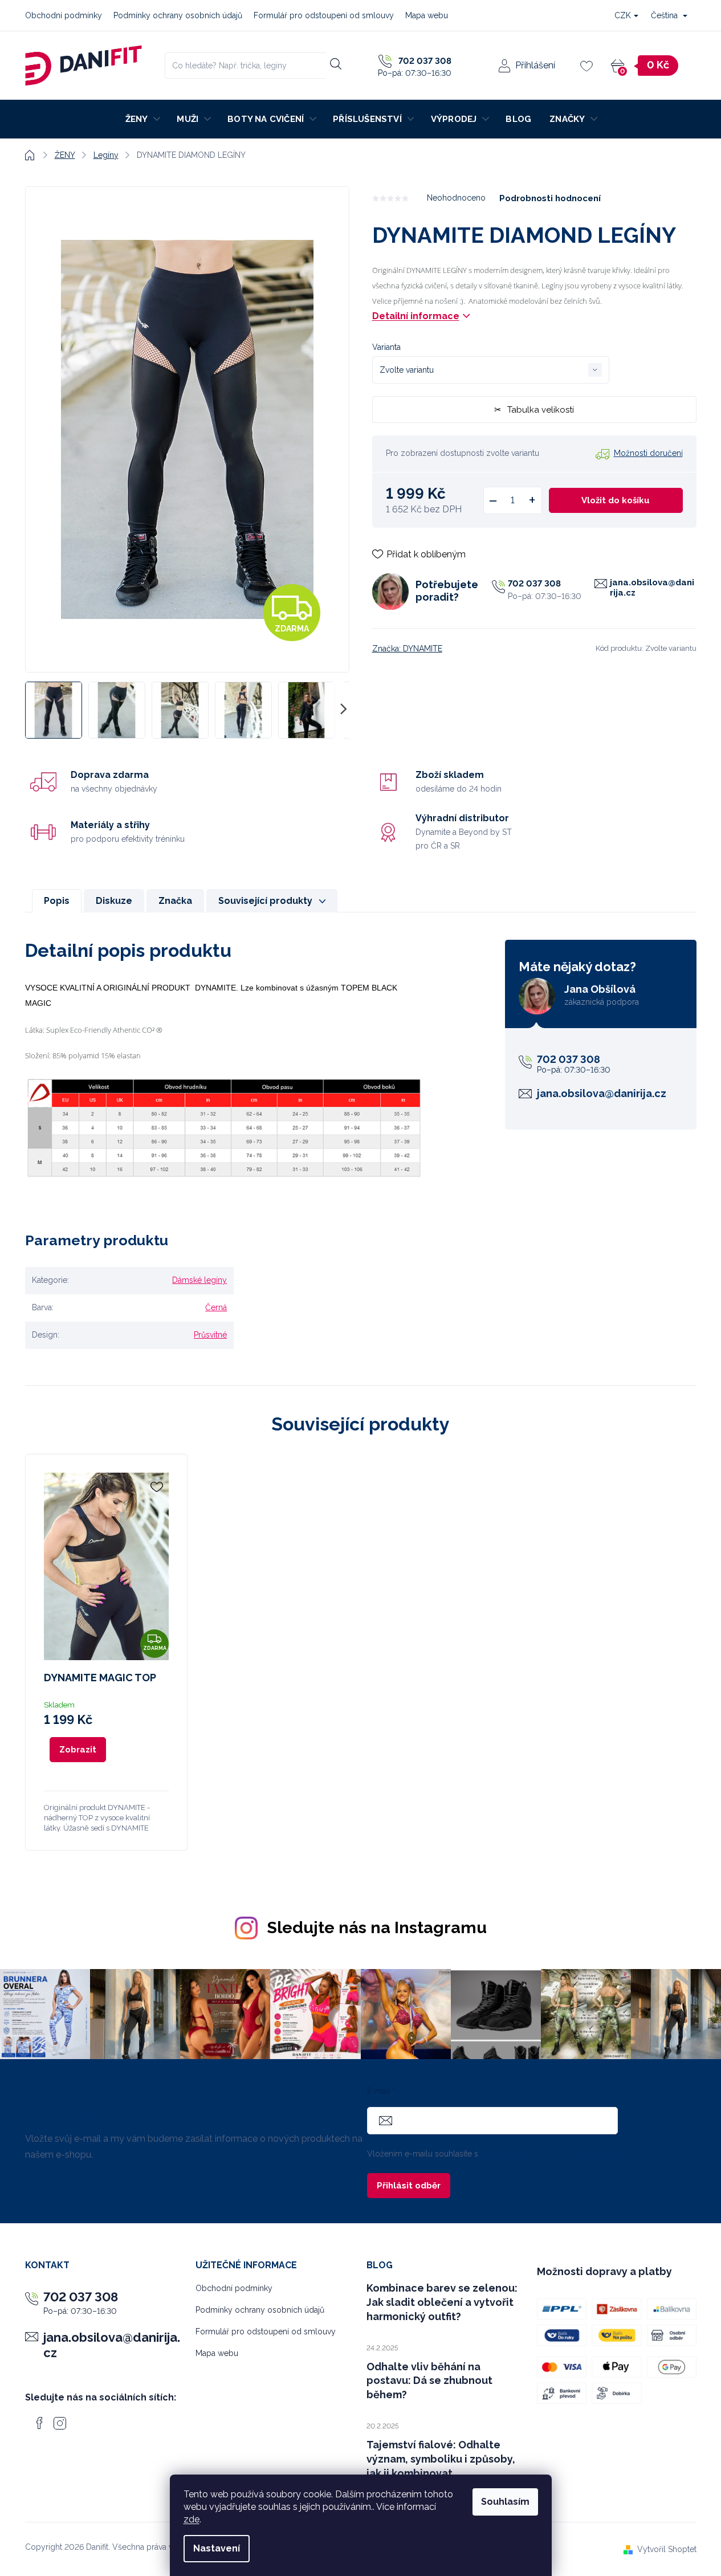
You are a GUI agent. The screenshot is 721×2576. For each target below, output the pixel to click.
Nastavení (217, 2548)
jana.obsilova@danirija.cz (652, 588)
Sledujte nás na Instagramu (377, 1927)
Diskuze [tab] (114, 901)
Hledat (335, 64)
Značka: (407, 649)
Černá (216, 1307)
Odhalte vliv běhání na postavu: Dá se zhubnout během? (429, 2381)
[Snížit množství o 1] (493, 500)
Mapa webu (427, 15)
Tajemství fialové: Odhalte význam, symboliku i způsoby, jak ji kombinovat (441, 2459)
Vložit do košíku (616, 500)
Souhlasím (505, 2502)
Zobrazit (78, 1750)
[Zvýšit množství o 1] (532, 500)
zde (192, 2519)
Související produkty (265, 901)
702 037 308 (534, 584)
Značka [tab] (175, 901)
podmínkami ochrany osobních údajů (549, 2154)
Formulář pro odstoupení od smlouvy (324, 15)
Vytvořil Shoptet (667, 2549)
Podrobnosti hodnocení (550, 198)
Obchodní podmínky (64, 15)
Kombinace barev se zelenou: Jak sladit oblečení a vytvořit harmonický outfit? (442, 2302)
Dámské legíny (199, 1280)
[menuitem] (142, 119)
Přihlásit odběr (409, 2186)
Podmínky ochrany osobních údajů (178, 15)
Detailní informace (416, 316)
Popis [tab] (57, 901)
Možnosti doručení (648, 453)
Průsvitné (210, 1335)
